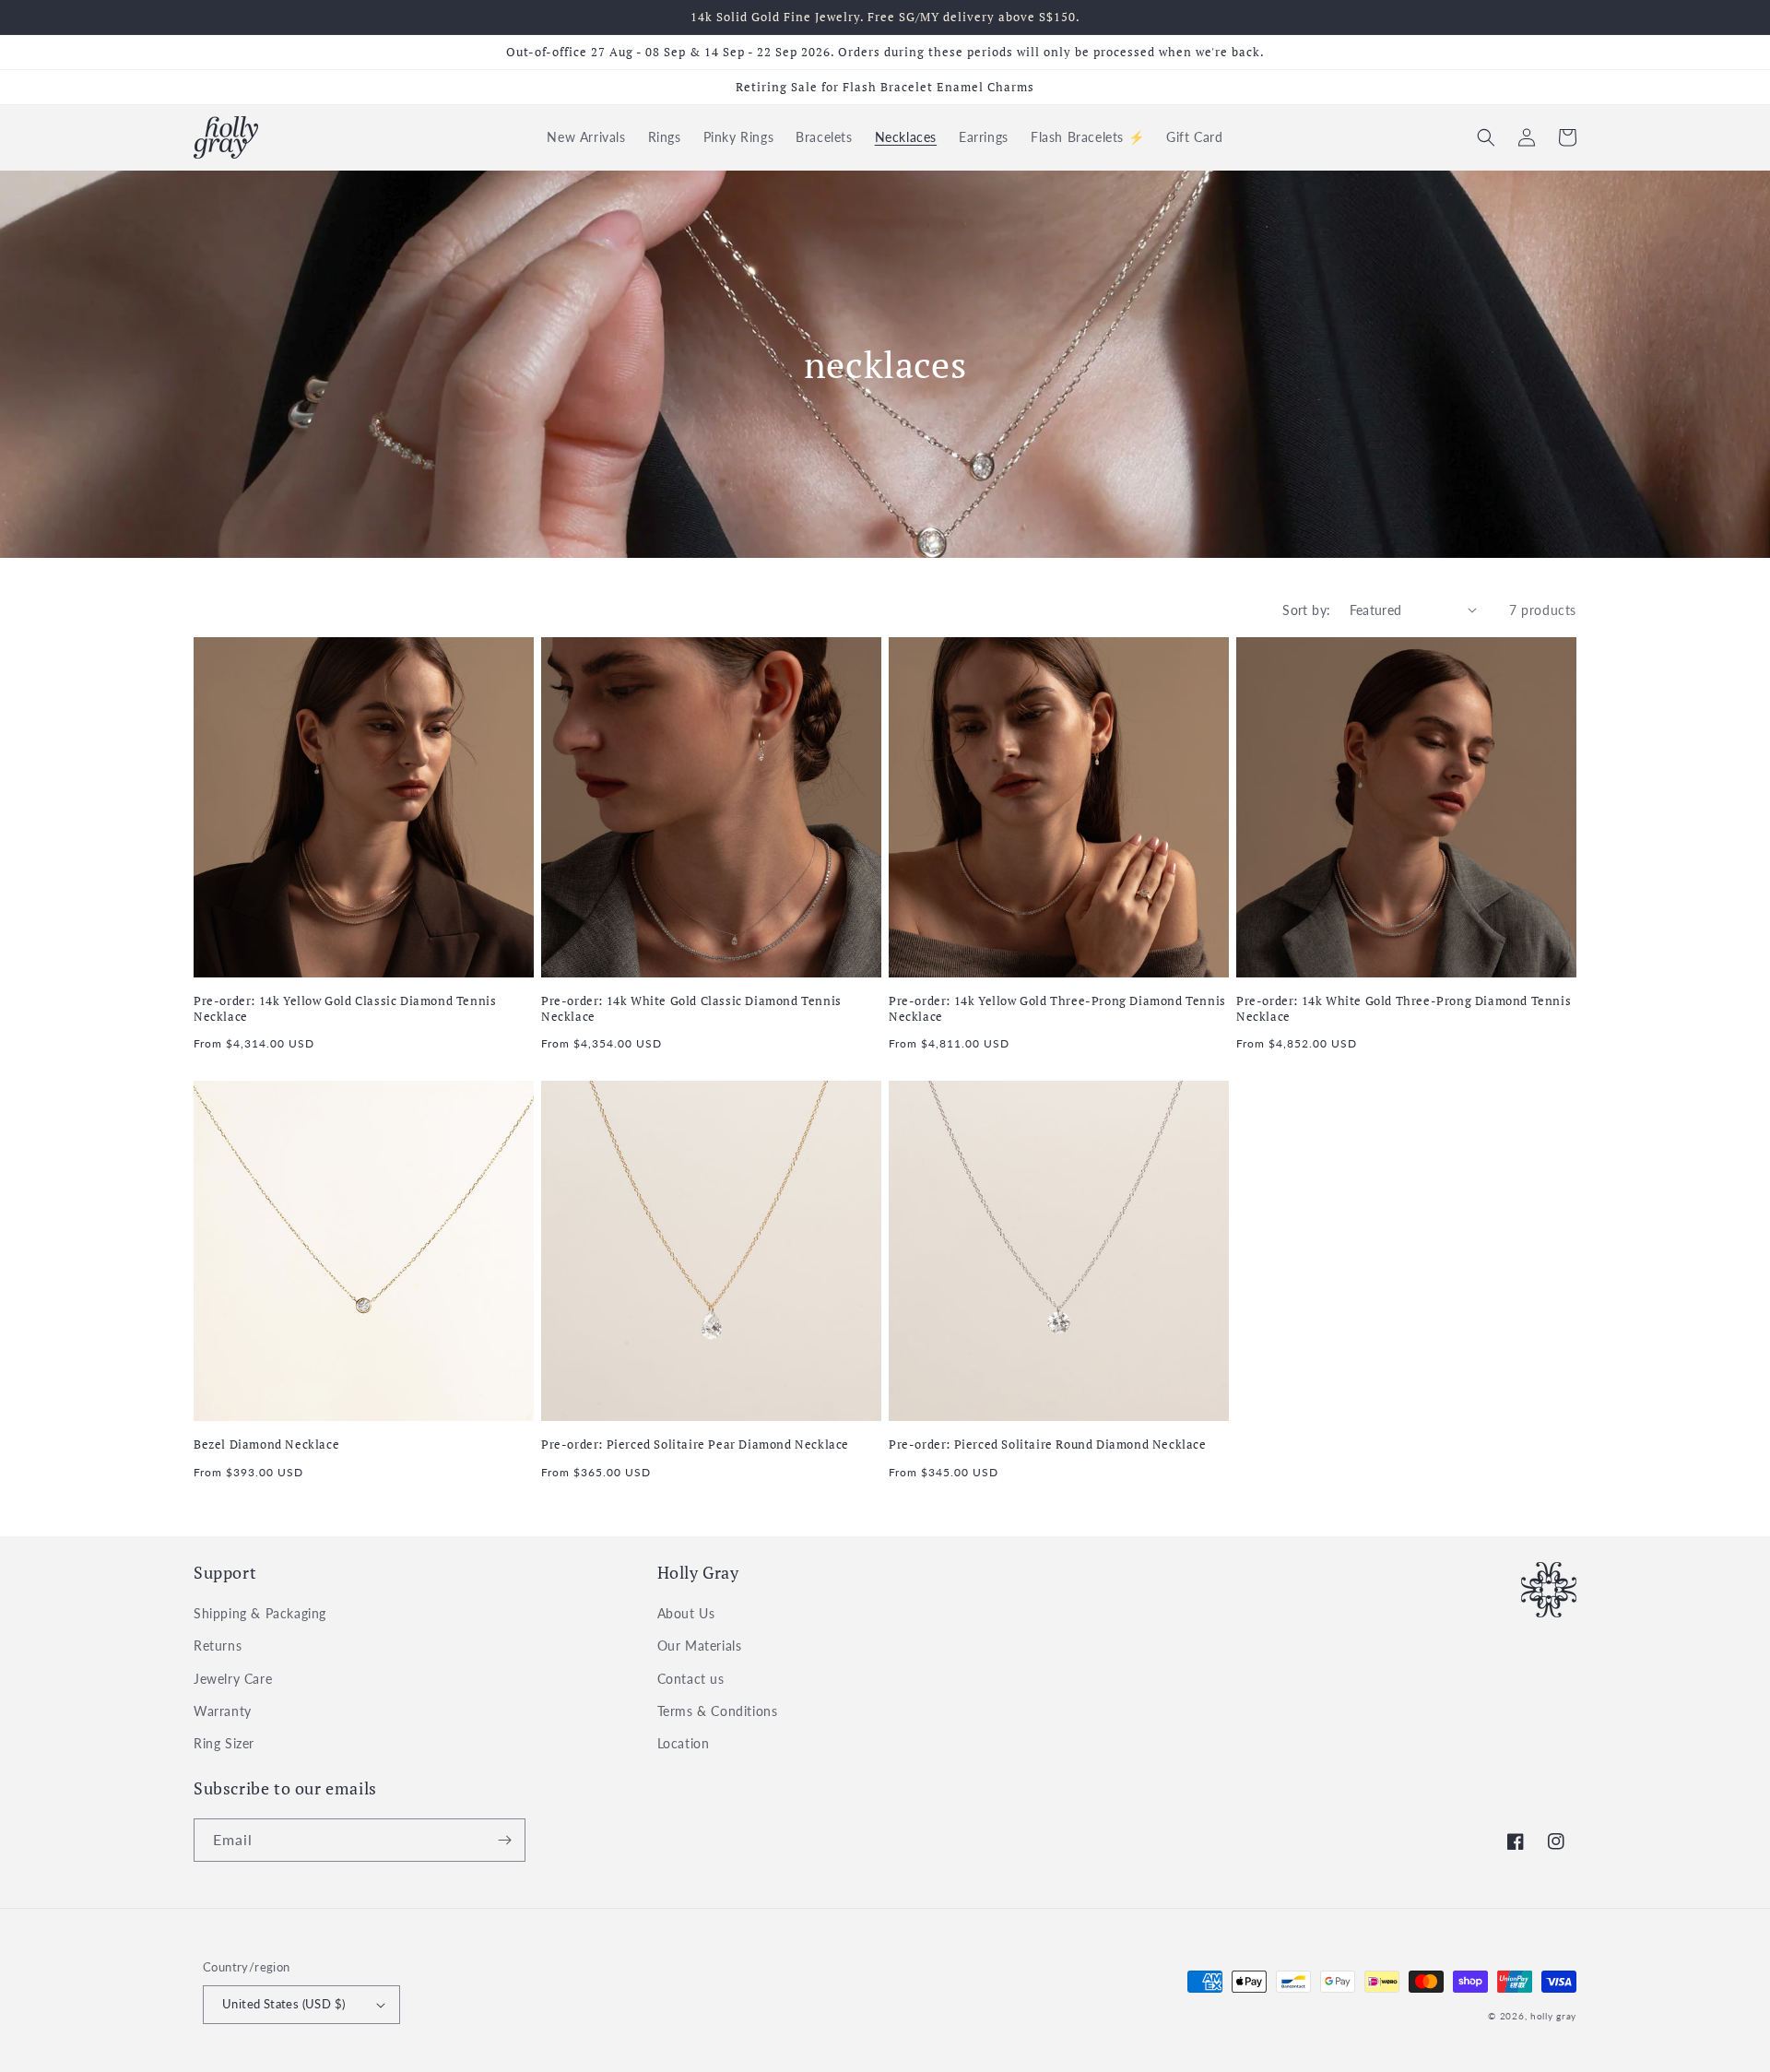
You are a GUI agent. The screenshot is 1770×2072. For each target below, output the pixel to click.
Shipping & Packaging (260, 1613)
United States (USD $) (283, 2004)
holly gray (1553, 2016)
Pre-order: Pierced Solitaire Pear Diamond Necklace (695, 1444)
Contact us (691, 1679)
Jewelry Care (233, 1679)
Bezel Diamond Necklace (266, 1444)
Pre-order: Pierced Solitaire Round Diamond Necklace (1048, 1444)
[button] (1486, 137)
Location (684, 1743)
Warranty (223, 1711)
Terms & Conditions (718, 1711)
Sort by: (1306, 610)
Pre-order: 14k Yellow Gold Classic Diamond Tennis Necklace (345, 1009)
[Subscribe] (504, 1840)
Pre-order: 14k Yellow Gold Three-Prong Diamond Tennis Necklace (1057, 1009)
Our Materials (700, 1646)
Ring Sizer (224, 1743)
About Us (686, 1613)
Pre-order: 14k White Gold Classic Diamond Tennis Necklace (691, 1009)
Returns (218, 1646)
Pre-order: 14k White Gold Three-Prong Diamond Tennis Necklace (1404, 1009)
